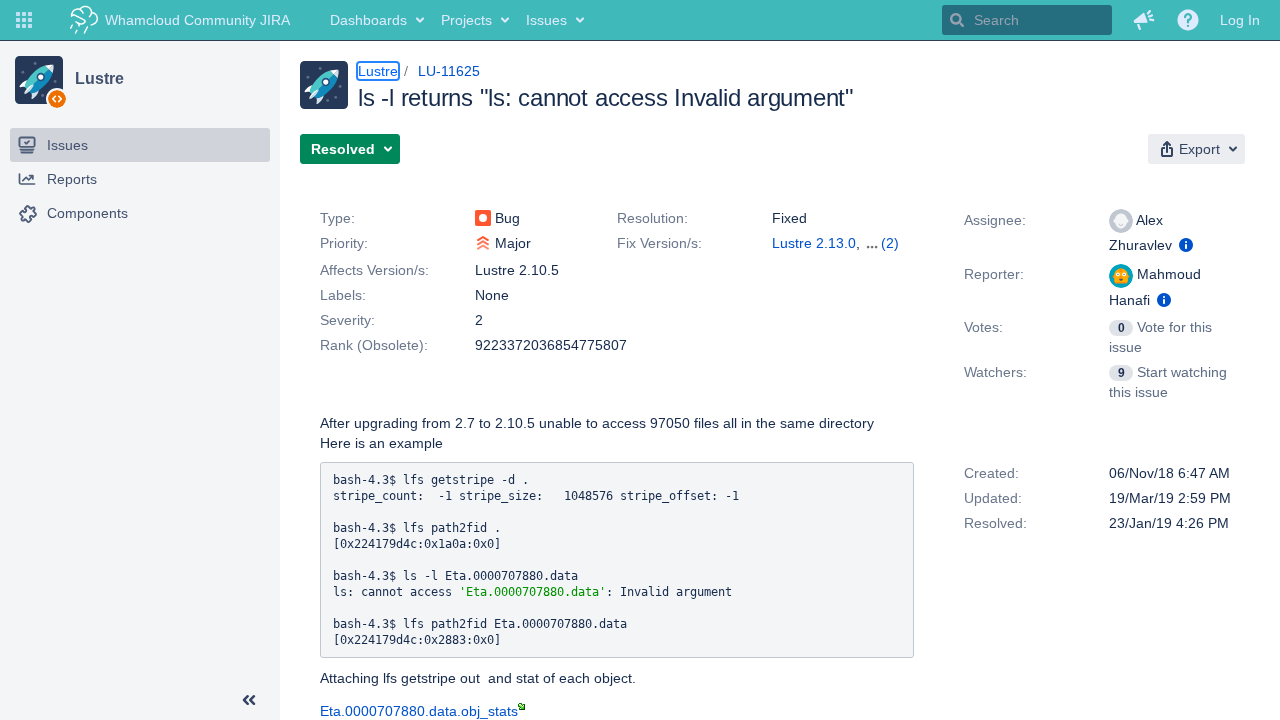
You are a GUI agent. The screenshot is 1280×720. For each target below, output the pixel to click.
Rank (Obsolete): (374, 345)
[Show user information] (1186, 245)
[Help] (1188, 20)
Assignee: (995, 220)
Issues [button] (546, 20)
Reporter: (994, 274)
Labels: (343, 295)
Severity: (347, 320)
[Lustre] (39, 80)
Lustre (99, 79)
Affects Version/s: (374, 270)
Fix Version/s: (659, 243)
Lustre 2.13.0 (814, 243)
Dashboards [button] (368, 20)
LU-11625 (449, 71)
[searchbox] (1027, 20)
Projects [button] (466, 20)
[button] (24, 20)
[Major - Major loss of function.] (483, 243)
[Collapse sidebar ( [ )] (249, 700)
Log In (1240, 20)
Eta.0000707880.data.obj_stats (419, 711)
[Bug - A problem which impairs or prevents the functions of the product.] (483, 218)
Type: (337, 218)
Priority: (344, 243)
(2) (890, 243)
